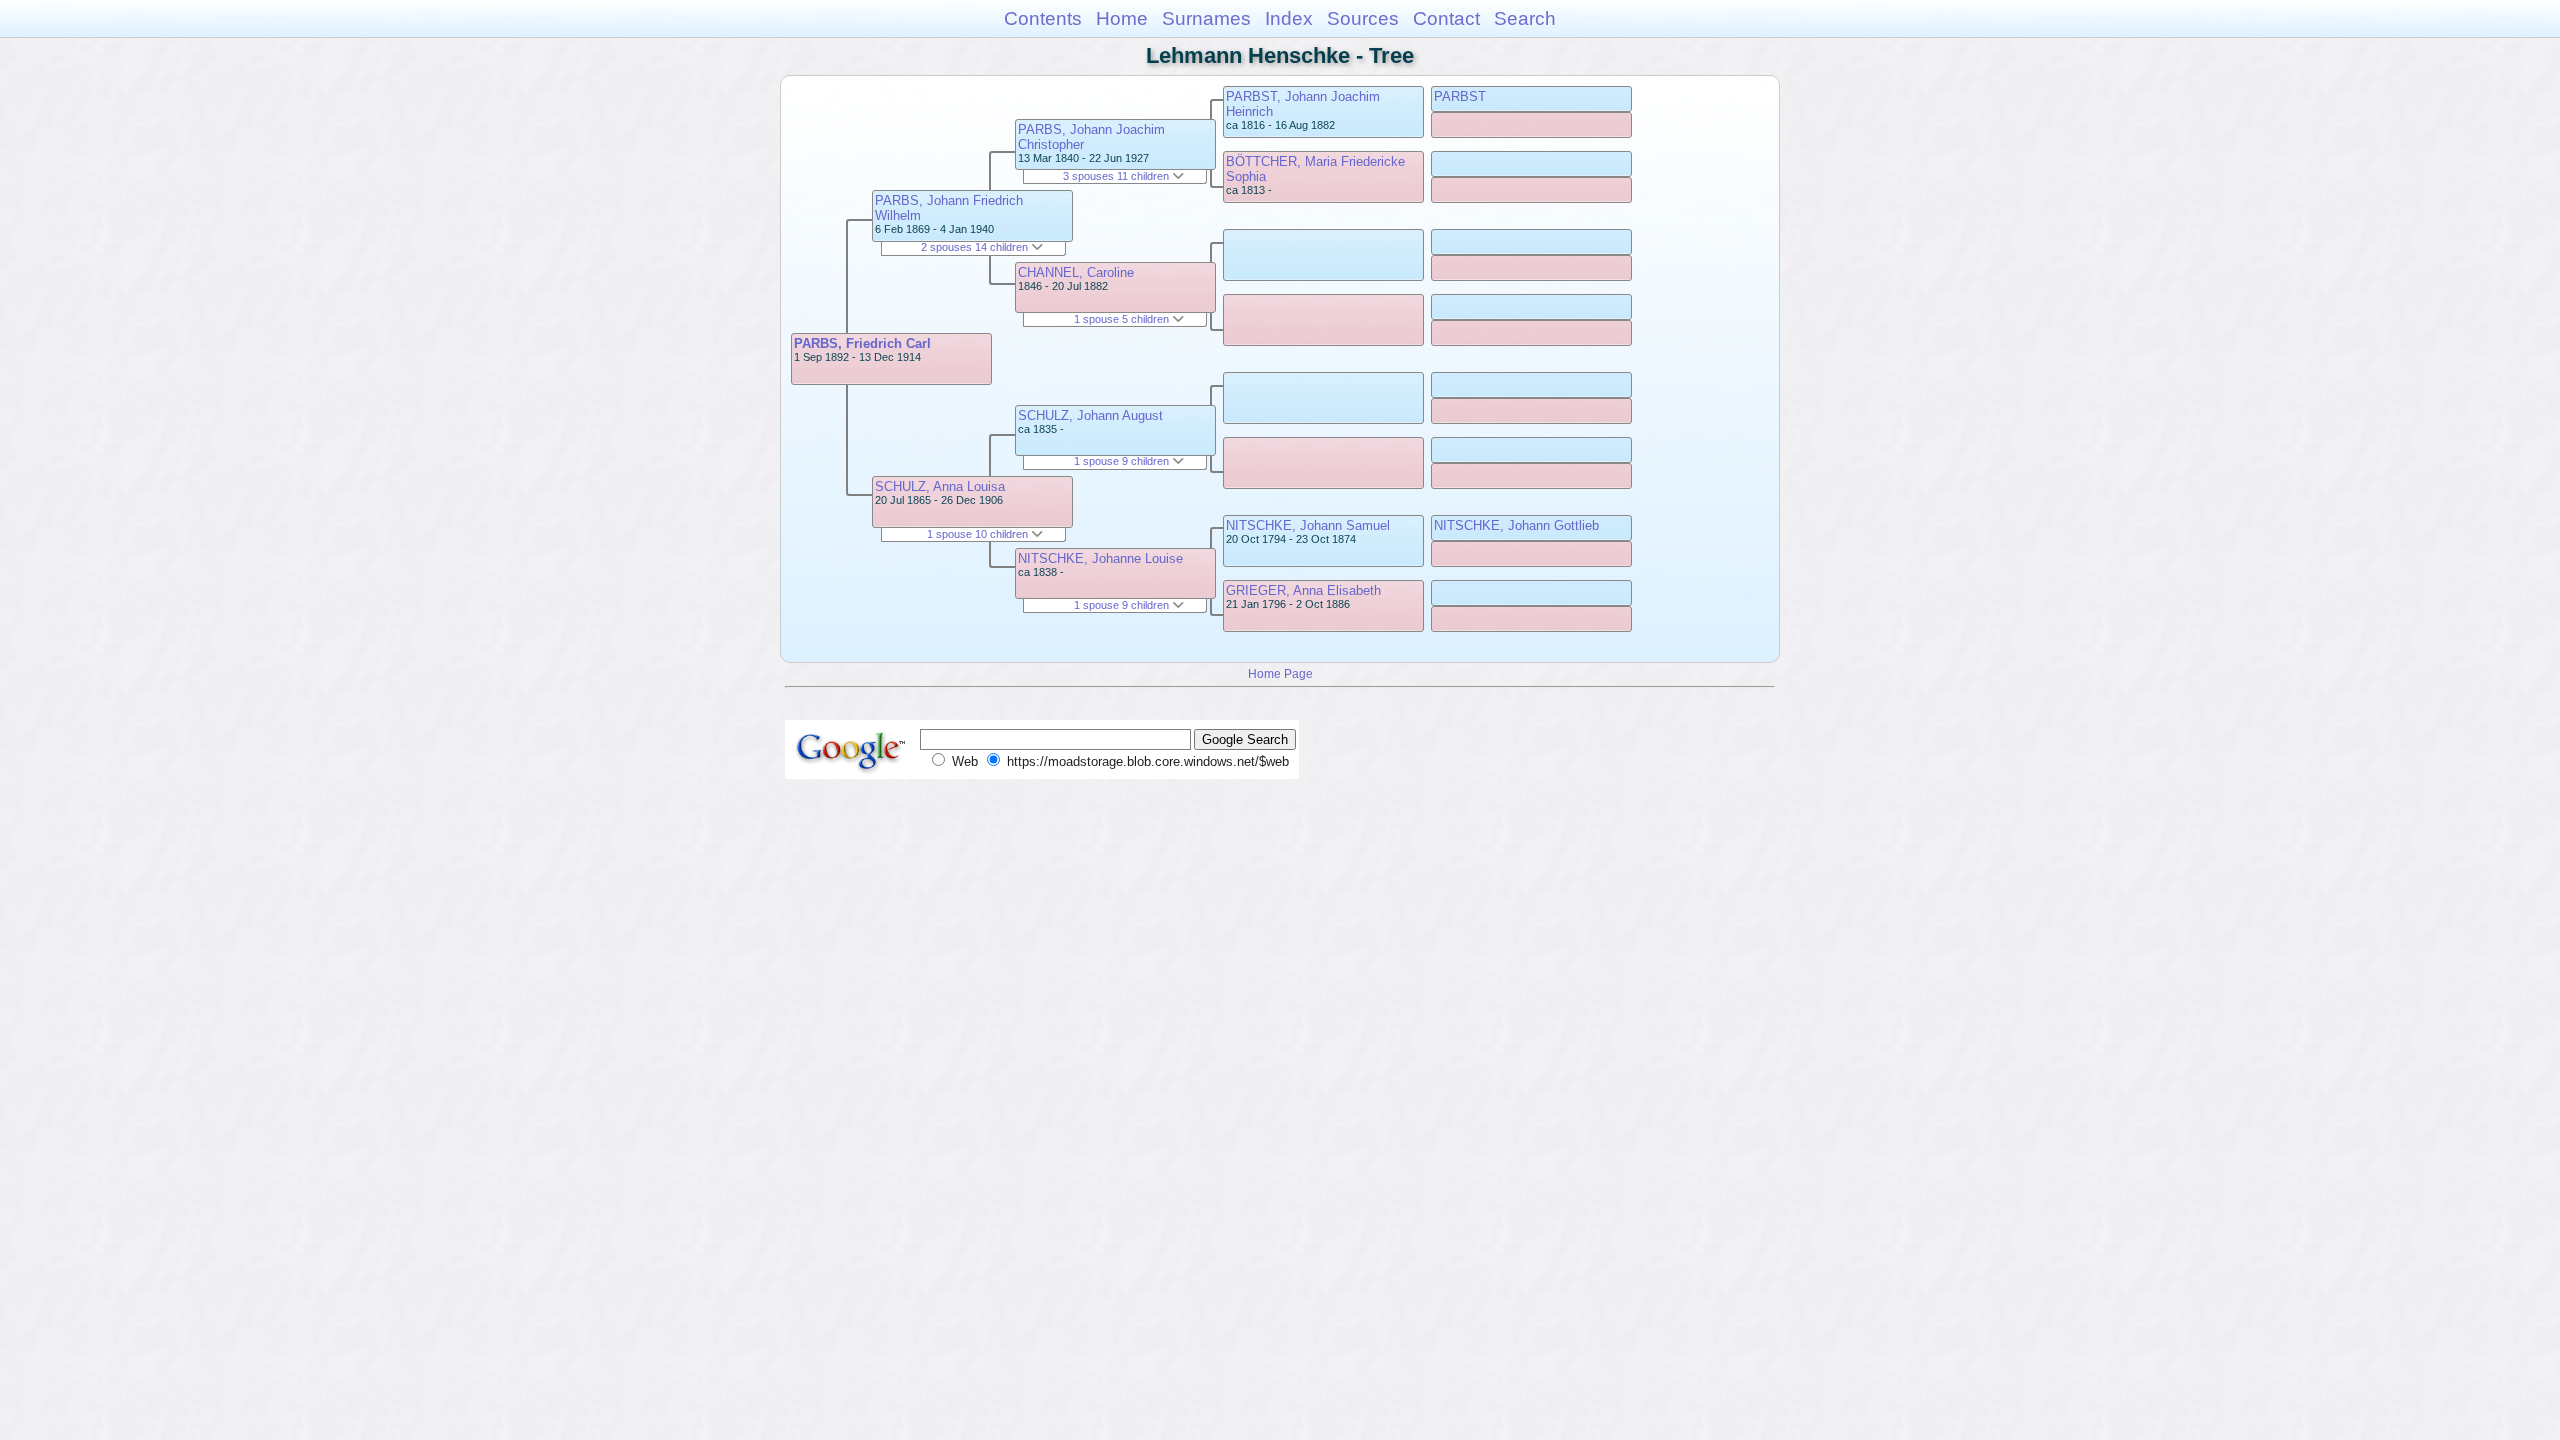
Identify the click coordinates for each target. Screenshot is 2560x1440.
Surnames (1206, 18)
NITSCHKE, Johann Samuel (1308, 525)
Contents (1043, 18)
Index (1289, 18)
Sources (1363, 18)
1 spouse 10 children (979, 534)
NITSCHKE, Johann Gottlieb (1516, 525)
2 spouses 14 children (976, 247)
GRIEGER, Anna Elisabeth (1303, 590)
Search (1525, 18)
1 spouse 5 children (1123, 319)
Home (1122, 18)
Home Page (1280, 673)
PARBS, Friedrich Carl (862, 343)
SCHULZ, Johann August (1090, 415)
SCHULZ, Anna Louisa (940, 486)
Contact (1446, 18)
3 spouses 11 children (1117, 176)
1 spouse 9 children (1123, 461)
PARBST (1460, 96)
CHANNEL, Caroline (1076, 272)
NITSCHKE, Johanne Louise (1100, 558)
